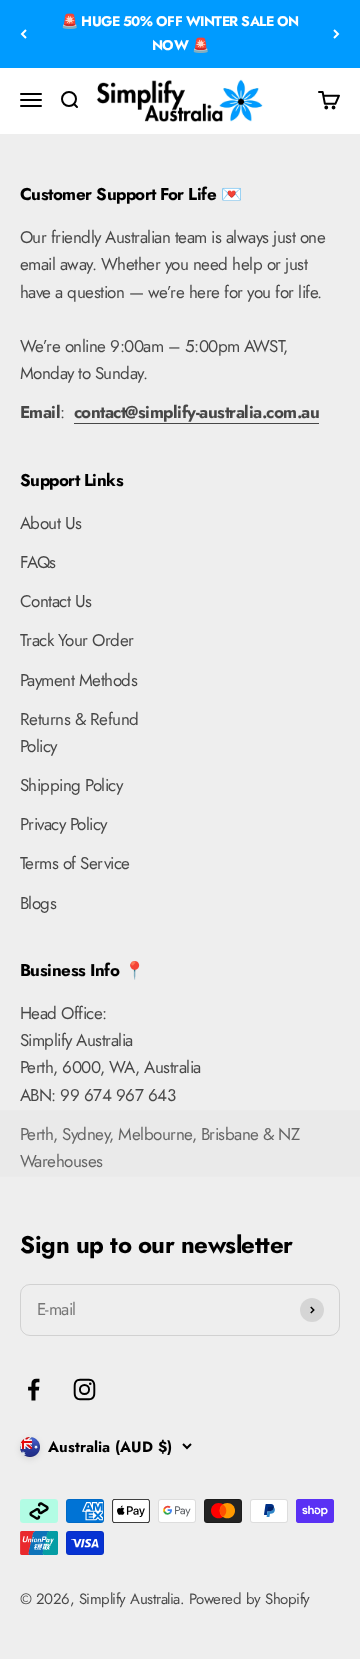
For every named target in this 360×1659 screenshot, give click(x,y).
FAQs (38, 562)
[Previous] (23, 34)
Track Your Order (77, 640)
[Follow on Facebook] (33, 1389)
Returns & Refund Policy (79, 732)
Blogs (38, 903)
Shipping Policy (71, 785)
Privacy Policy (63, 824)
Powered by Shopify (249, 1599)
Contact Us (56, 601)
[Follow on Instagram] (84, 1389)
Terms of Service (75, 863)
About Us (51, 523)
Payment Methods (78, 680)
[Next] (336, 34)
